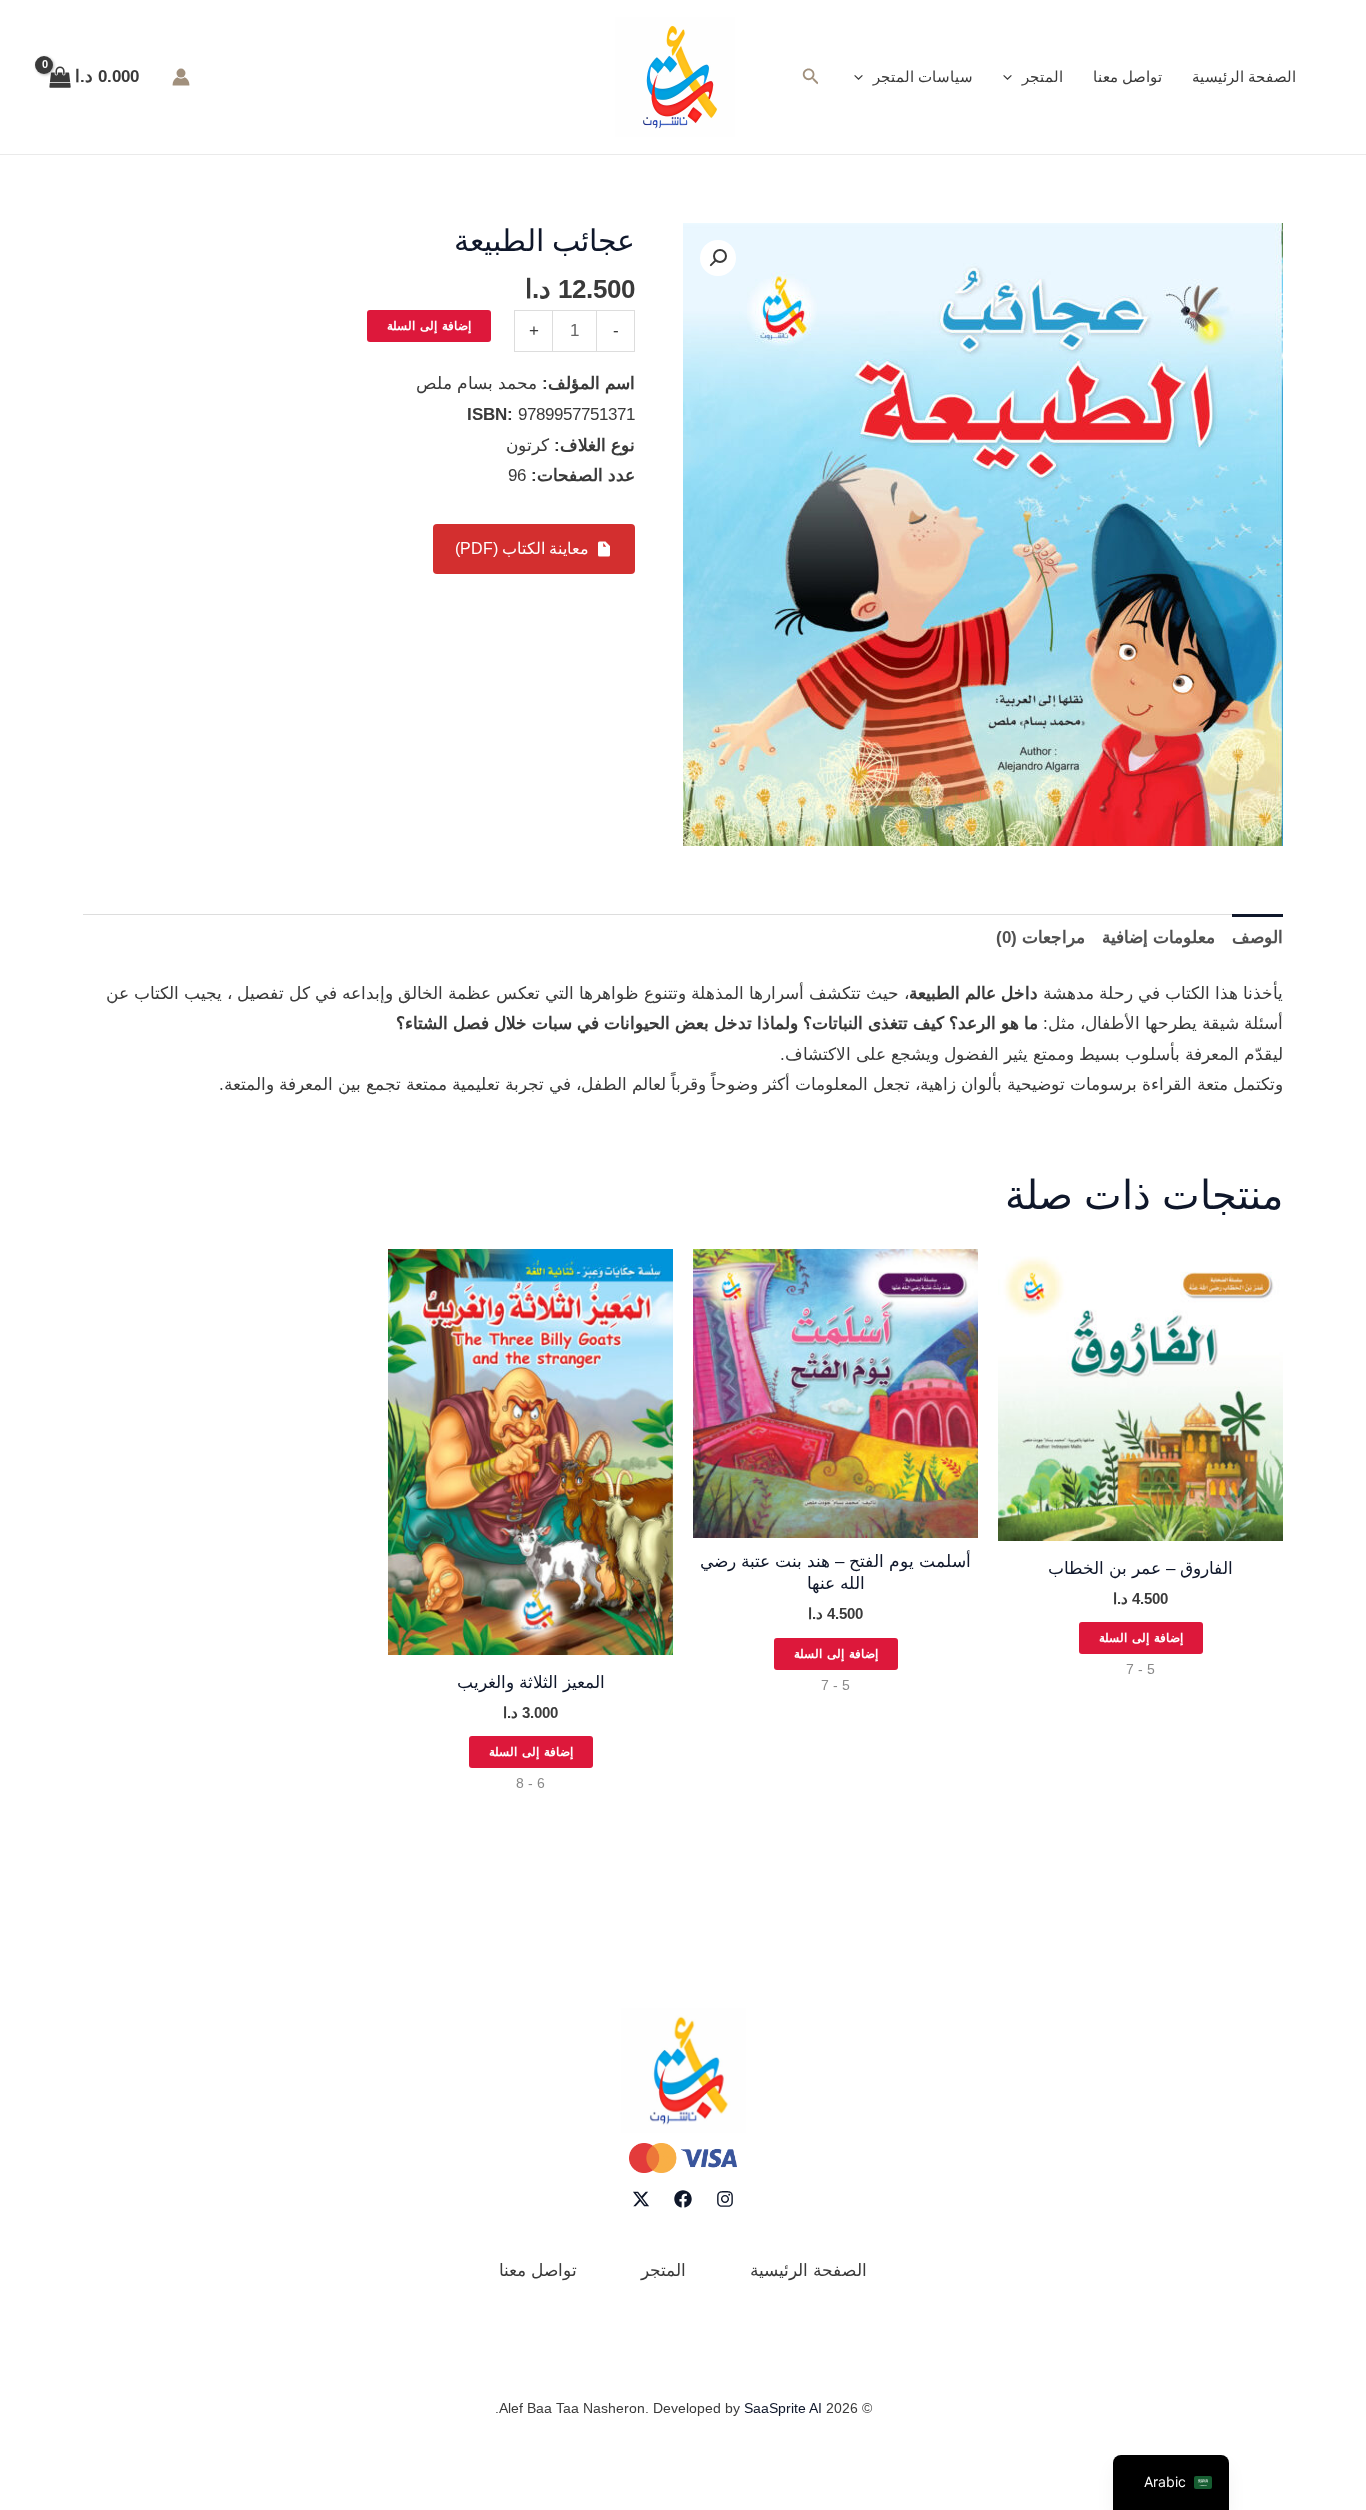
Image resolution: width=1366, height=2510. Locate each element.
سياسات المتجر (923, 76)
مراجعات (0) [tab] (1040, 937)
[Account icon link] (181, 77)
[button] (1012, 77)
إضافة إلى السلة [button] (1141, 1638)
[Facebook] (683, 2199)
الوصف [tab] (1257, 937)
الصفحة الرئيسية (1244, 76)
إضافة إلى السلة (429, 326)
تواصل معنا (1127, 76)
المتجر (1042, 76)
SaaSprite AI (783, 2408)
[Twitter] (641, 2199)
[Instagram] (725, 2199)
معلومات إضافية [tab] (1158, 937)
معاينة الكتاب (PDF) (522, 548)
